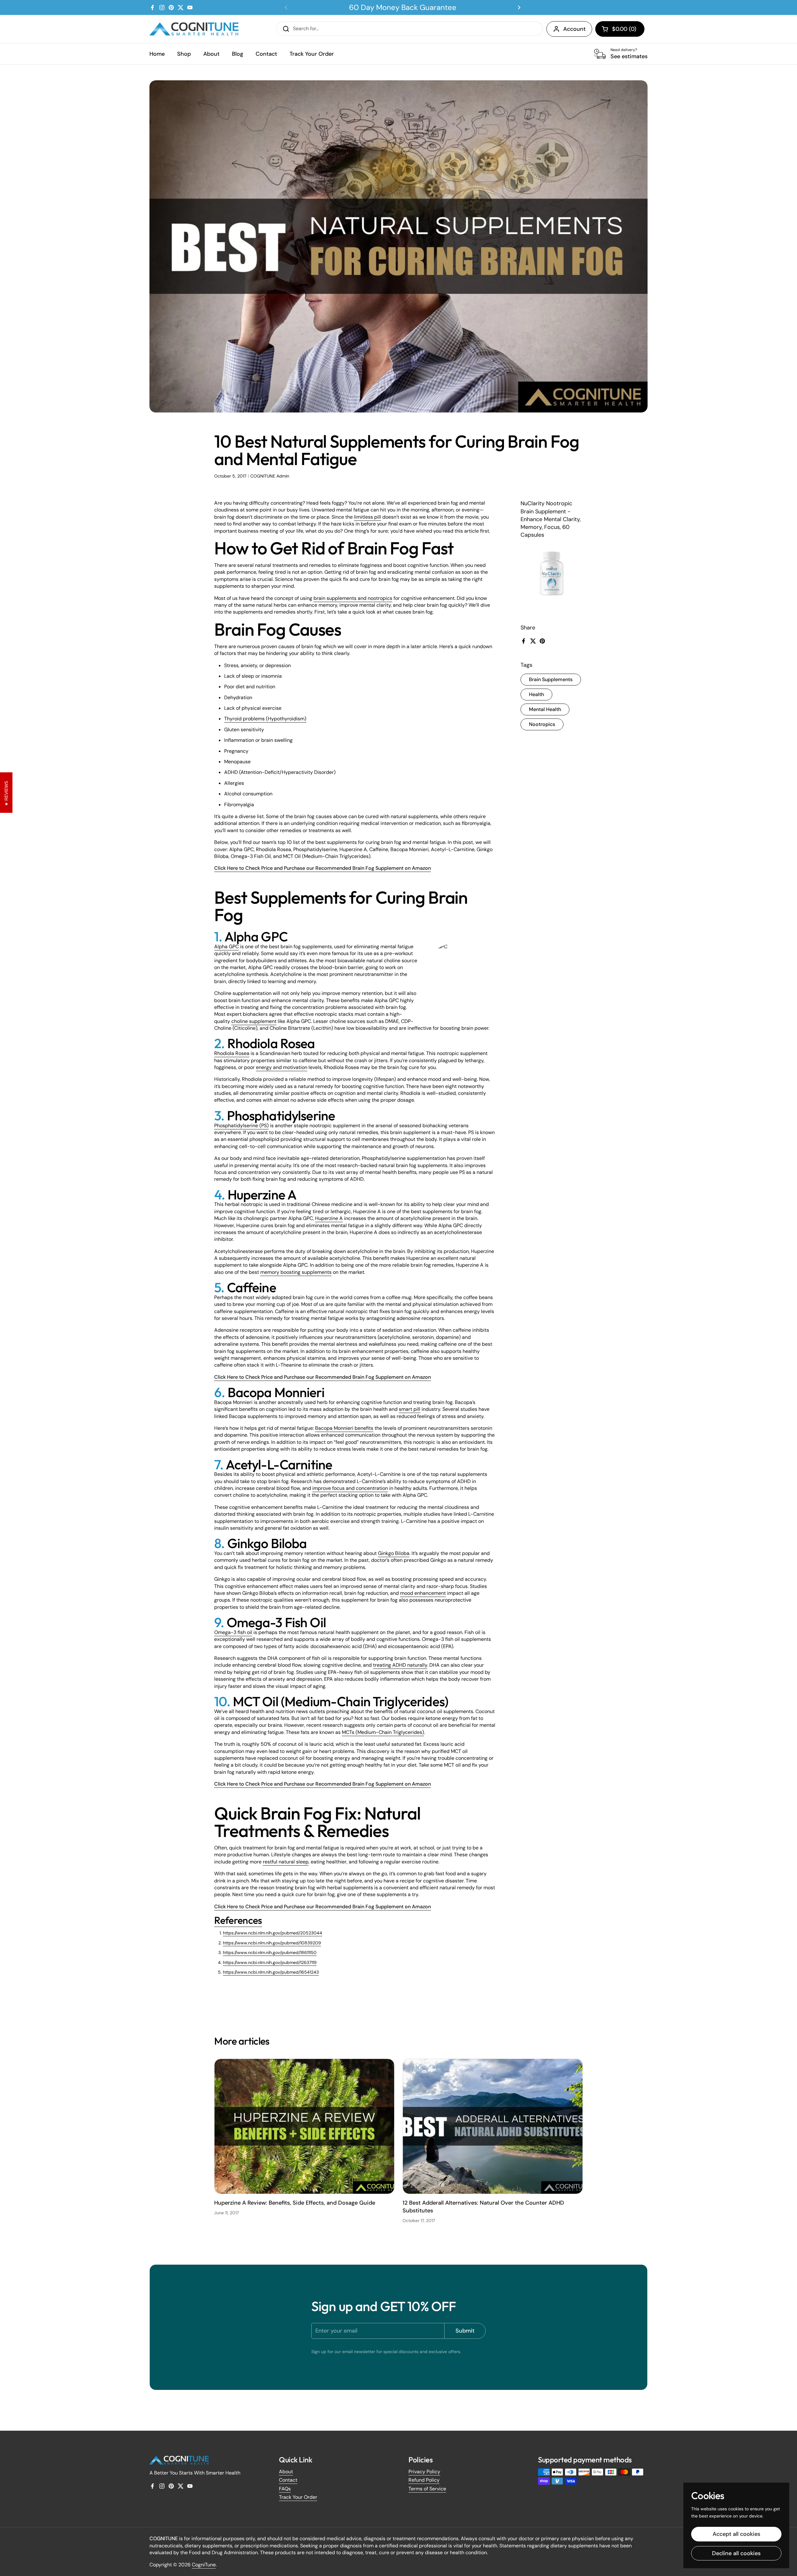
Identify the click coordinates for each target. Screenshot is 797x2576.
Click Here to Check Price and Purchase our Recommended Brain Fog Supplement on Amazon (323, 868)
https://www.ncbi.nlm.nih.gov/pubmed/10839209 (272, 1943)
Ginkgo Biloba (394, 1553)
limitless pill (368, 517)
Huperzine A (329, 1218)
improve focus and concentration (350, 1488)
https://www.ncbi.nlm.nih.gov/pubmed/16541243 (271, 1972)
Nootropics (542, 724)
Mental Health (545, 709)
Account (574, 29)
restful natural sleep (286, 1862)
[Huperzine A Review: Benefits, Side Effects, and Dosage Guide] (304, 2126)
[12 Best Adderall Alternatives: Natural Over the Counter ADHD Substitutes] (493, 2126)
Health (536, 694)
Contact (288, 2480)
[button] (620, 29)
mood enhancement (423, 1593)
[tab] (238, 1920)
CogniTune (204, 2565)
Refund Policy (424, 2480)
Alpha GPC (226, 947)
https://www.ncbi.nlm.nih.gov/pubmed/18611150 (270, 1952)
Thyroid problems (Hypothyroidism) (265, 719)
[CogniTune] (194, 29)
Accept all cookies (736, 2534)
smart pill (410, 1409)
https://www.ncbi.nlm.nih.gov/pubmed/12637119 (270, 1962)
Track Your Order (298, 2497)
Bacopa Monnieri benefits (344, 1428)
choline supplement (254, 1021)
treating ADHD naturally (400, 1665)
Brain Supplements (551, 679)
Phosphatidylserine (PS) (241, 1126)
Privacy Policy (424, 2472)
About (286, 2472)
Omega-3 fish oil (233, 1632)
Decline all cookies (736, 2553)
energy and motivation (282, 1067)
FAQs (285, 2489)
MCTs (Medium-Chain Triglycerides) (383, 1732)
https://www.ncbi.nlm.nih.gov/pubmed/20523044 (273, 1933)
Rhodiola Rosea (232, 1053)
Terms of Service (427, 2489)
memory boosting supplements (296, 1272)
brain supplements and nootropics (353, 598)
